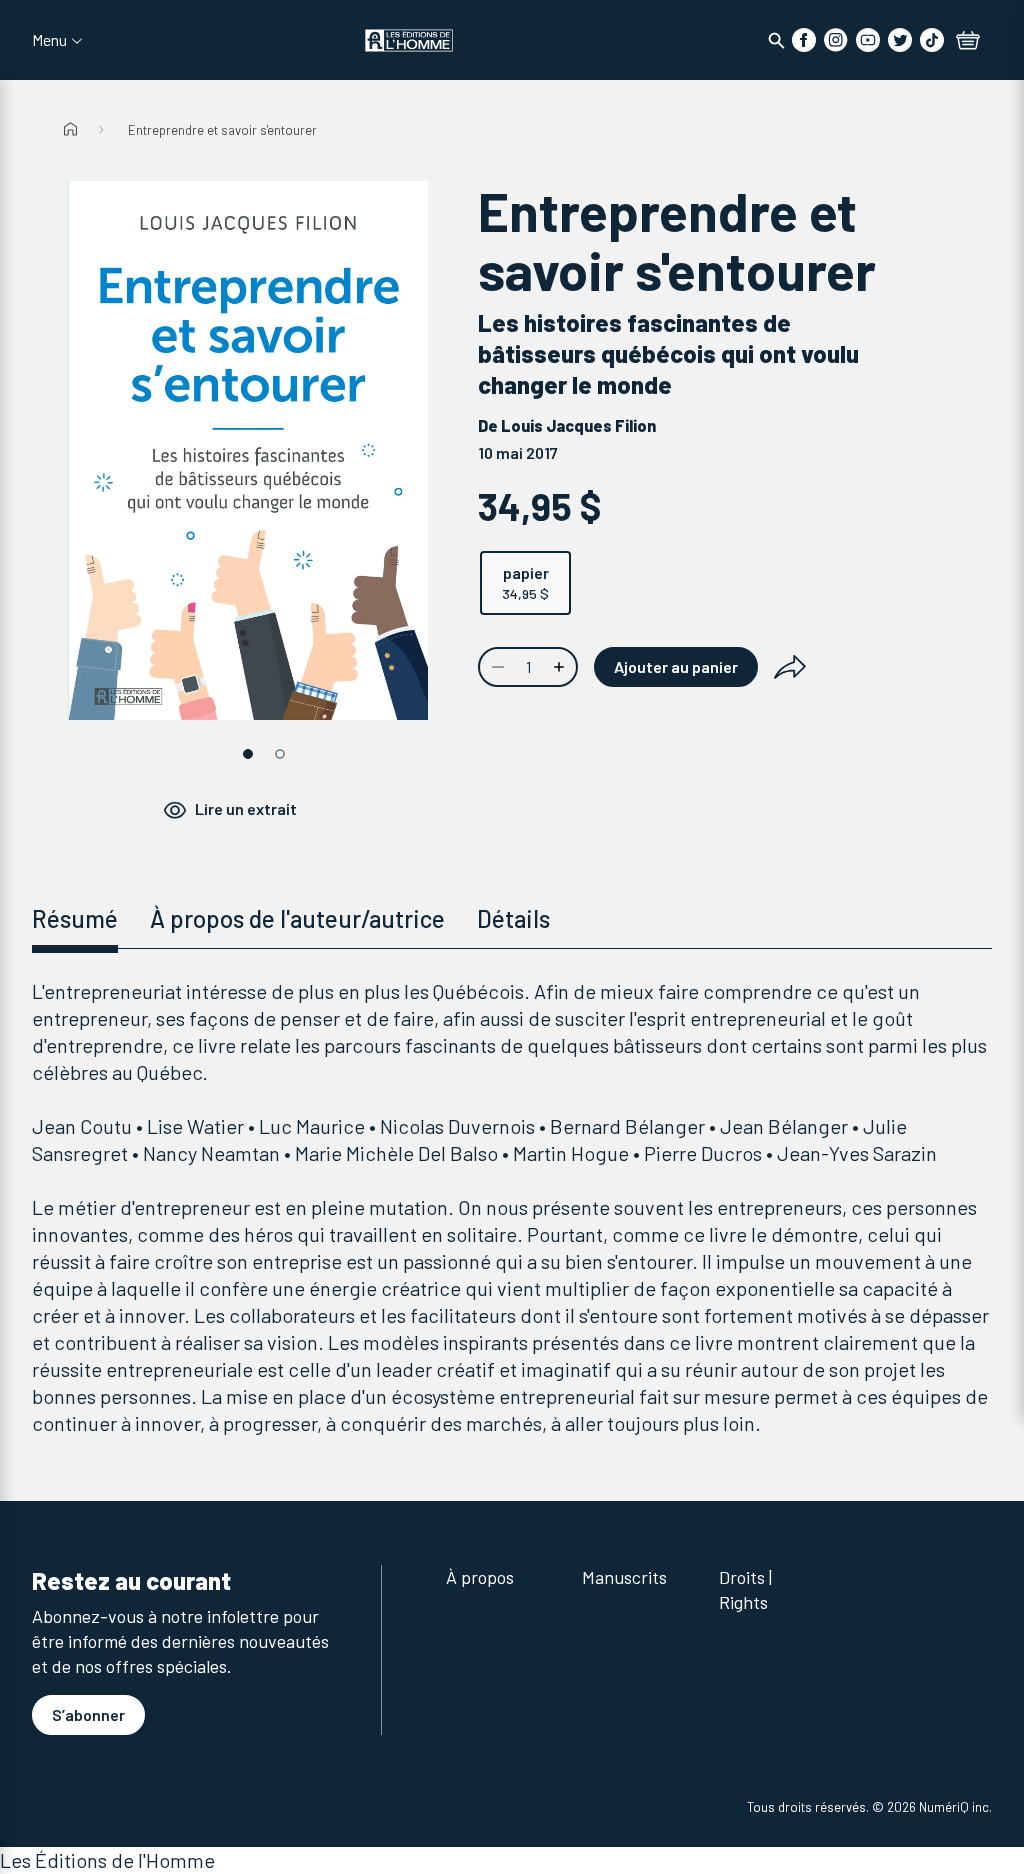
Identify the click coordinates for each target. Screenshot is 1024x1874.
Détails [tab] (513, 918)
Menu (49, 40)
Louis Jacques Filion (578, 425)
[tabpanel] (512, 1207)
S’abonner (88, 1714)
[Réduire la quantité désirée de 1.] (496, 667)
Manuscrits (624, 1577)
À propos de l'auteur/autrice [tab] (297, 918)
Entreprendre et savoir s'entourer (222, 130)
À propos (480, 1577)
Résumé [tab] (75, 918)
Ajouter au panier (676, 666)
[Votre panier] (968, 42)
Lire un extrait (246, 808)
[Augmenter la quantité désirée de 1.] (561, 667)
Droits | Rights (745, 1589)
